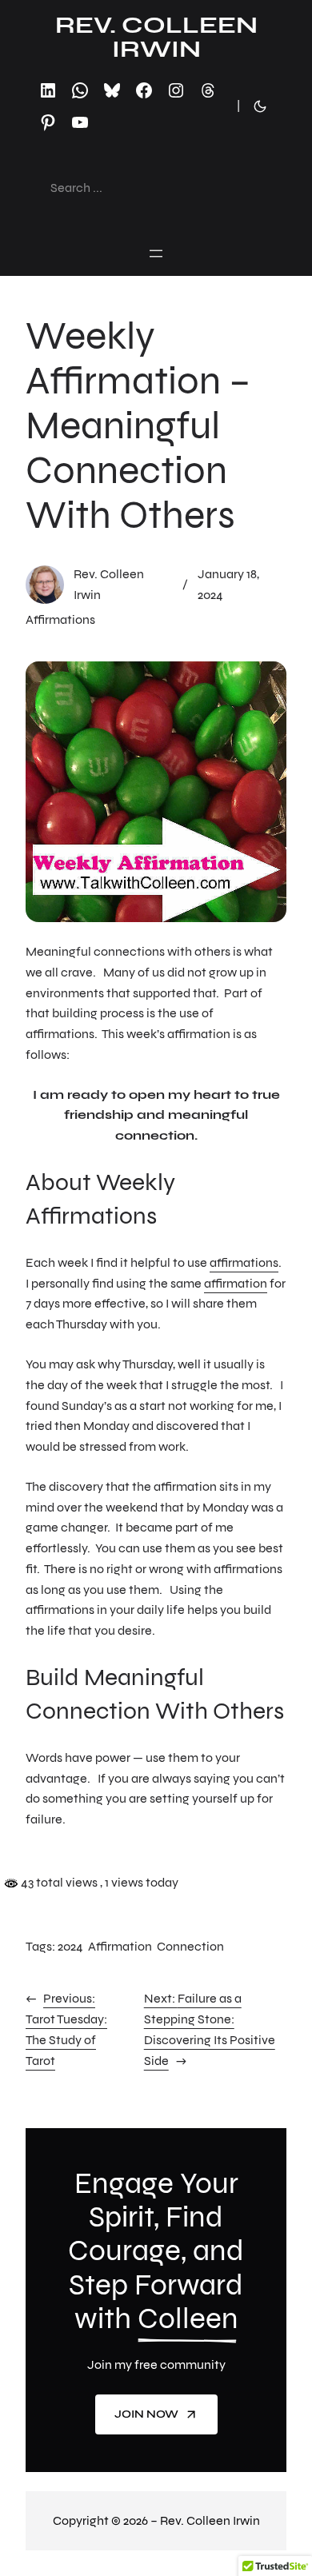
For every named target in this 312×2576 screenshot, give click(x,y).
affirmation (236, 1283)
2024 (70, 1946)
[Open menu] (156, 254)
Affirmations (60, 619)
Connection (190, 1946)
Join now (146, 2414)
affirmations (244, 1262)
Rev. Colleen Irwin (156, 37)
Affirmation (120, 1946)
